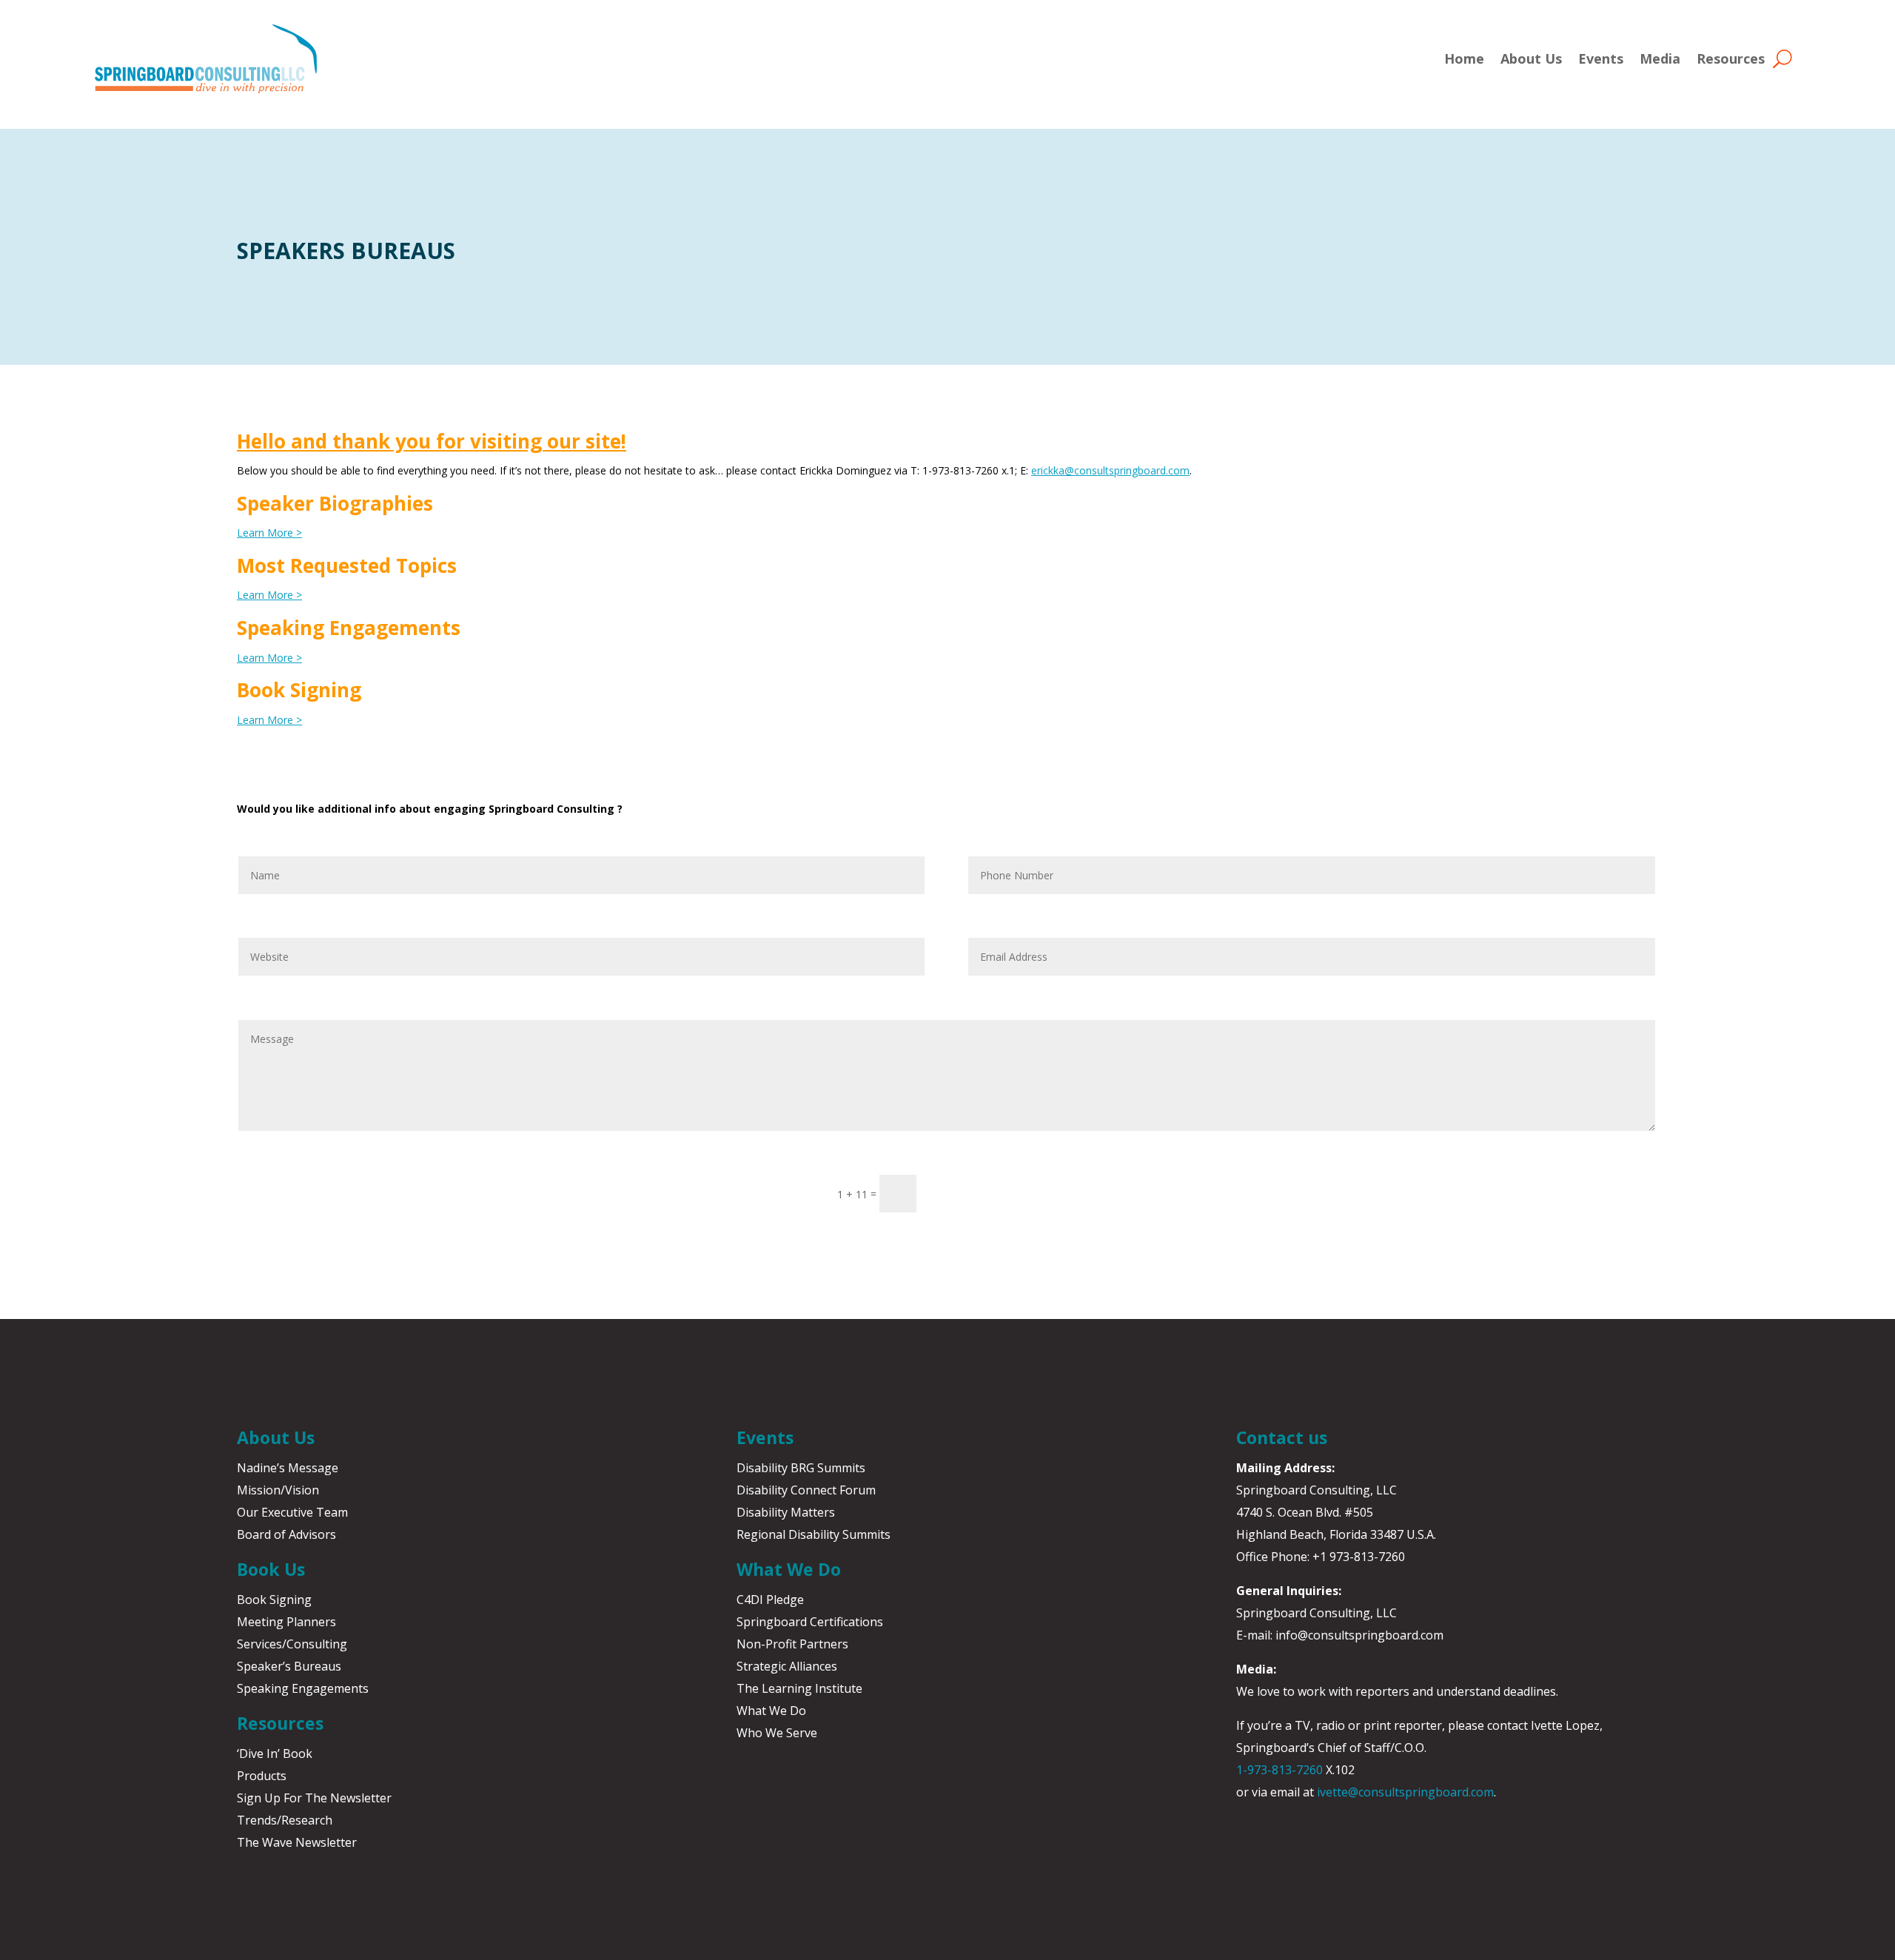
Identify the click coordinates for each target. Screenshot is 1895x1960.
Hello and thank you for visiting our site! (432, 441)
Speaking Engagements (303, 1688)
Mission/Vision (278, 1490)
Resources (1731, 58)
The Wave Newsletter (297, 1842)
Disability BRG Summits (801, 1468)
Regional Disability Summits (814, 1534)
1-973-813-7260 (1279, 1770)
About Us (1531, 58)
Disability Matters (786, 1512)
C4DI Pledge (770, 1600)
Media (1660, 58)
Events (1601, 58)
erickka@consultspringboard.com (1110, 470)
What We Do (771, 1711)
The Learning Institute (799, 1688)
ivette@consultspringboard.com (1405, 1792)
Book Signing (274, 1600)
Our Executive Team (292, 1512)
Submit (965, 1193)
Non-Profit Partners (792, 1644)
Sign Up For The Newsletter (314, 1798)
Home (1464, 58)
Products (262, 1776)
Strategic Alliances (787, 1666)
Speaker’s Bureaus (289, 1666)
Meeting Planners (286, 1622)
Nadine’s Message (288, 1468)
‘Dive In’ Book (275, 1753)
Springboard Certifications (810, 1622)
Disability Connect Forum (806, 1490)
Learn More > (269, 533)
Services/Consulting (292, 1644)
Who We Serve (777, 1733)
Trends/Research (285, 1820)
